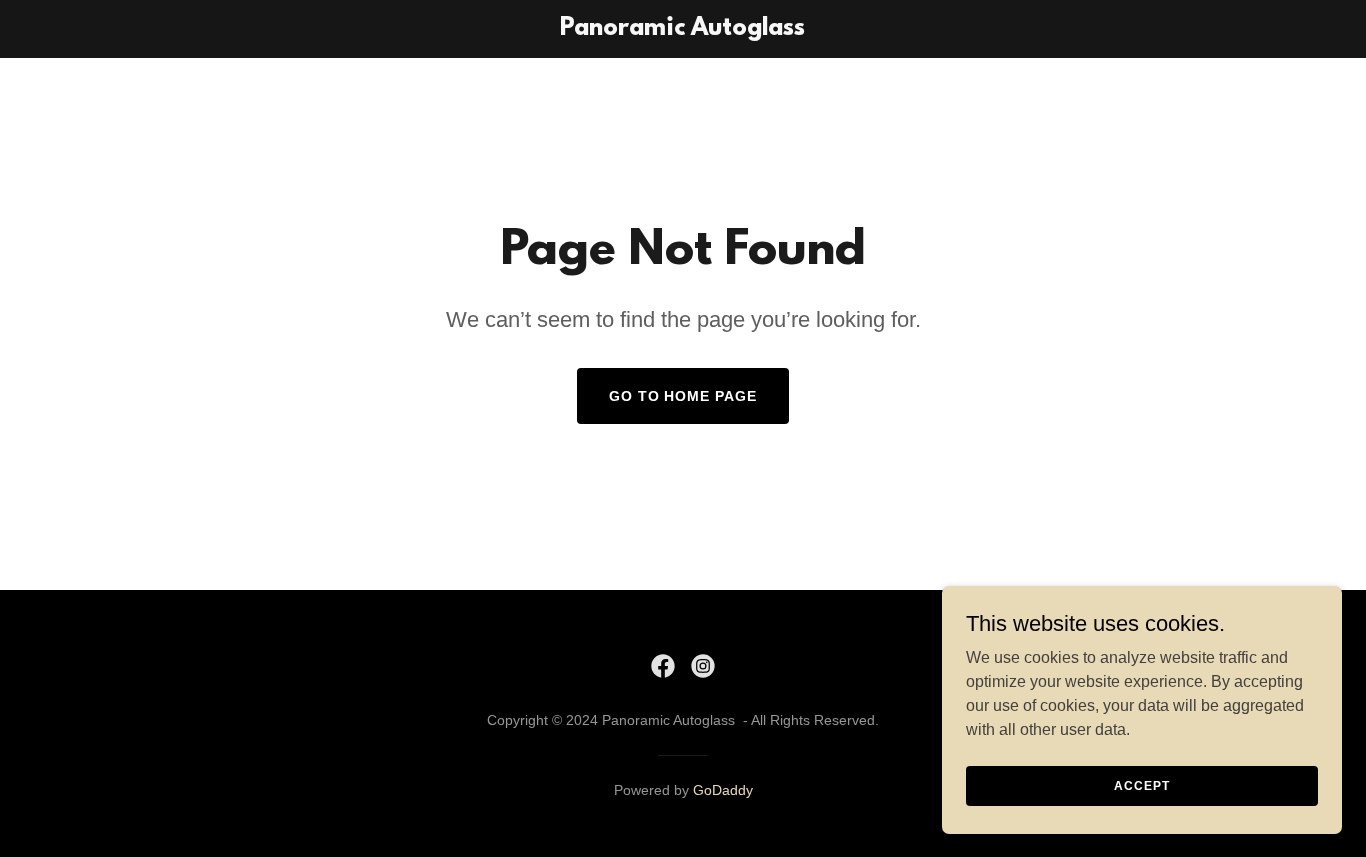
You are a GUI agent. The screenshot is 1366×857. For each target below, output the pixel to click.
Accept (1141, 785)
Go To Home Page (683, 396)
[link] (682, 29)
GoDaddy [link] (723, 790)
